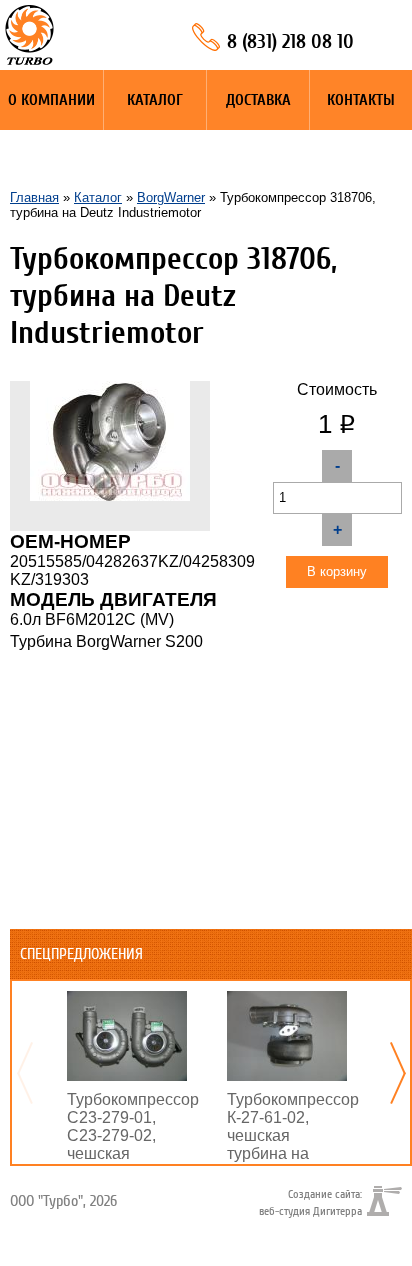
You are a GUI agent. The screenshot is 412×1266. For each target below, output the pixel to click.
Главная (34, 197)
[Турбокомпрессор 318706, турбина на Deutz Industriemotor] (110, 389)
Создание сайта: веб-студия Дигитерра (310, 1201)
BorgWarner (171, 197)
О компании (51, 100)
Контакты (361, 100)
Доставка (258, 100)
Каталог (155, 100)
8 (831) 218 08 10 (290, 41)
